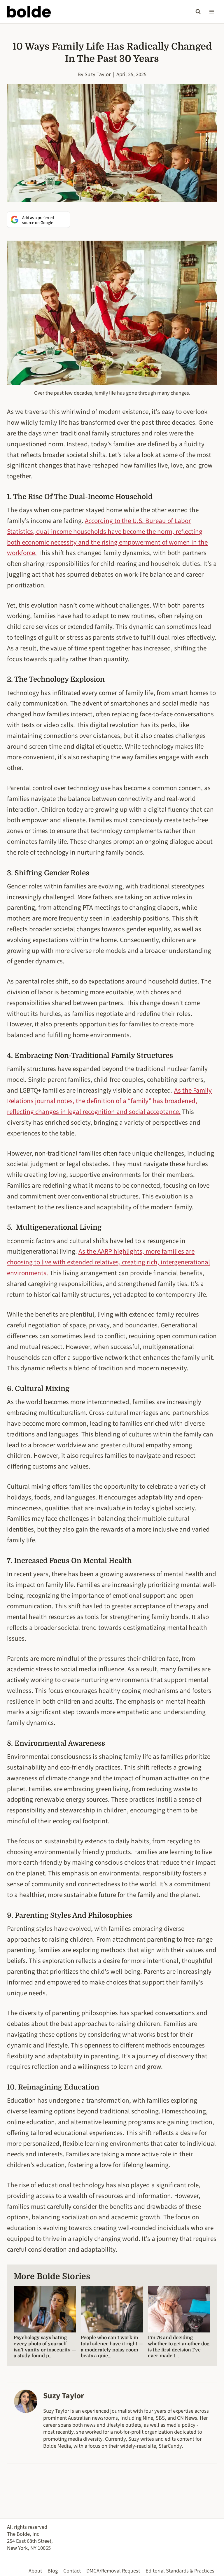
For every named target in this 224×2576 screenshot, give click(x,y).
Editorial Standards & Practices (180, 2571)
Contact (72, 2571)
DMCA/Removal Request (113, 2571)
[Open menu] (212, 12)
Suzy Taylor (98, 74)
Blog (53, 2571)
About (35, 2571)
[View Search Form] (198, 12)
